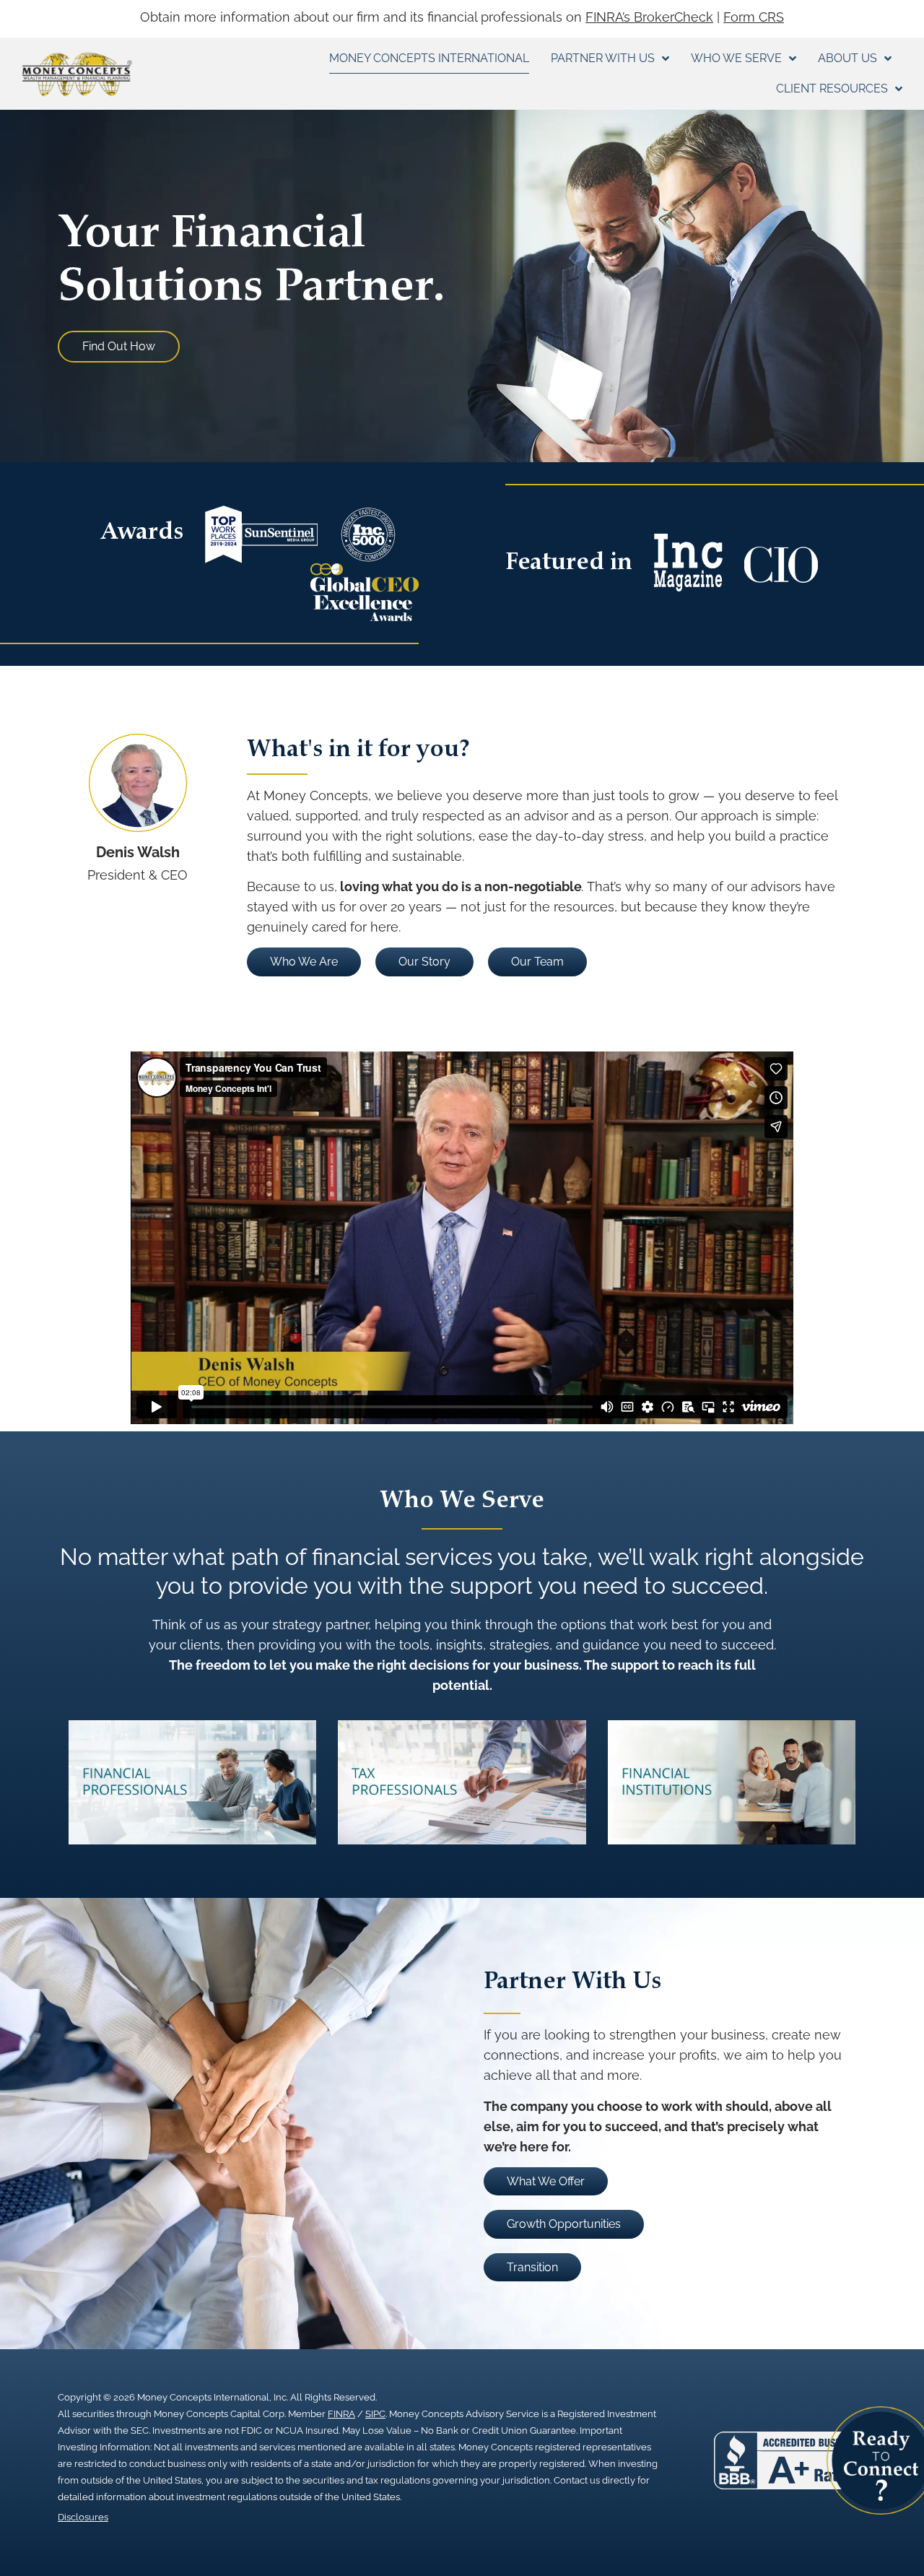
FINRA (341, 2414)
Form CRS (754, 17)
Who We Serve (736, 58)
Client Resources (832, 88)
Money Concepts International (429, 58)
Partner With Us (603, 58)
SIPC (375, 2414)
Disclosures (83, 2517)
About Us (847, 58)
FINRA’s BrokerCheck (649, 17)
